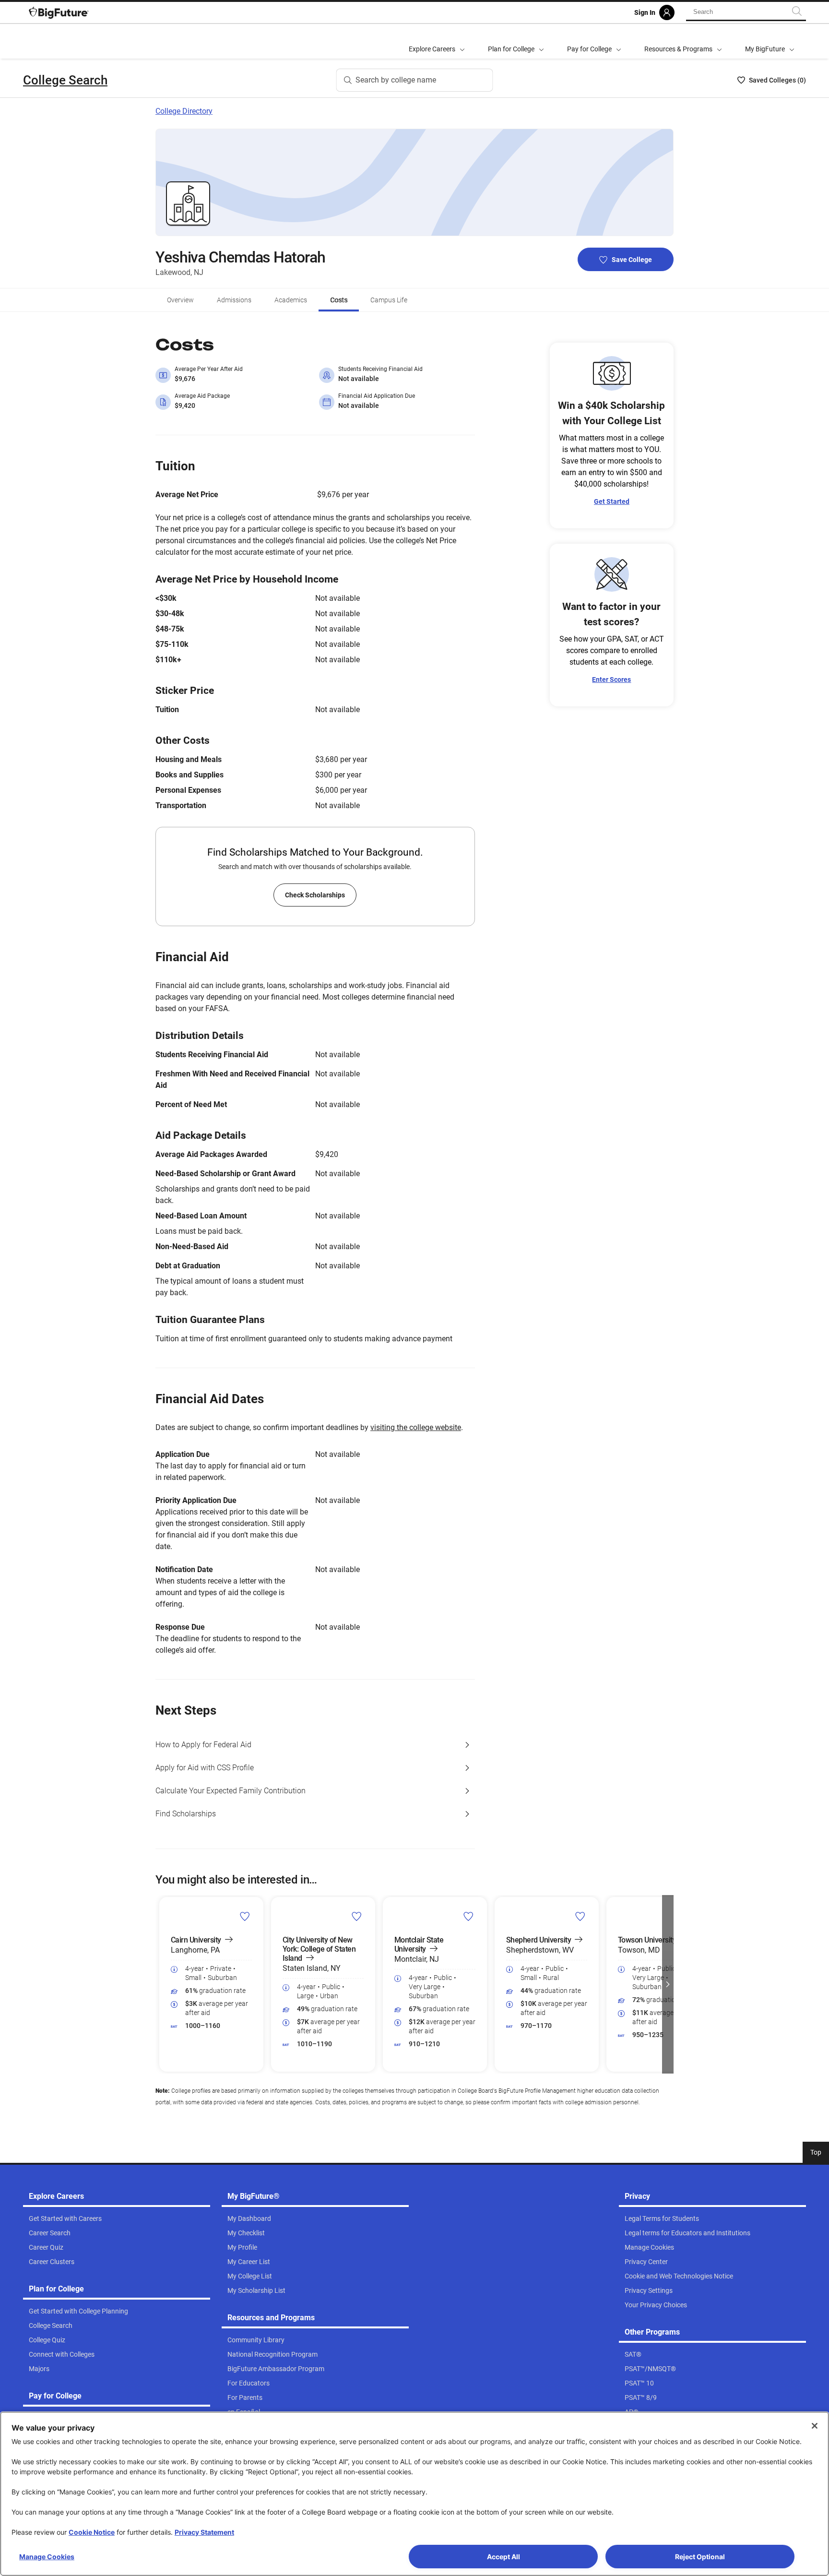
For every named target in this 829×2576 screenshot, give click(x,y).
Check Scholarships (315, 895)
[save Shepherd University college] (580, 1916)
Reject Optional (700, 2557)
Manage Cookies (47, 2557)
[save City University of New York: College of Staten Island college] (357, 1916)
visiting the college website (416, 1427)
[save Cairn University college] (245, 1916)
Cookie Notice (92, 2532)
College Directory (184, 111)
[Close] (815, 2426)
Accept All (503, 2557)
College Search (65, 80)
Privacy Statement (204, 2532)
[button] (161, 1984)
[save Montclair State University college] (468, 1916)
